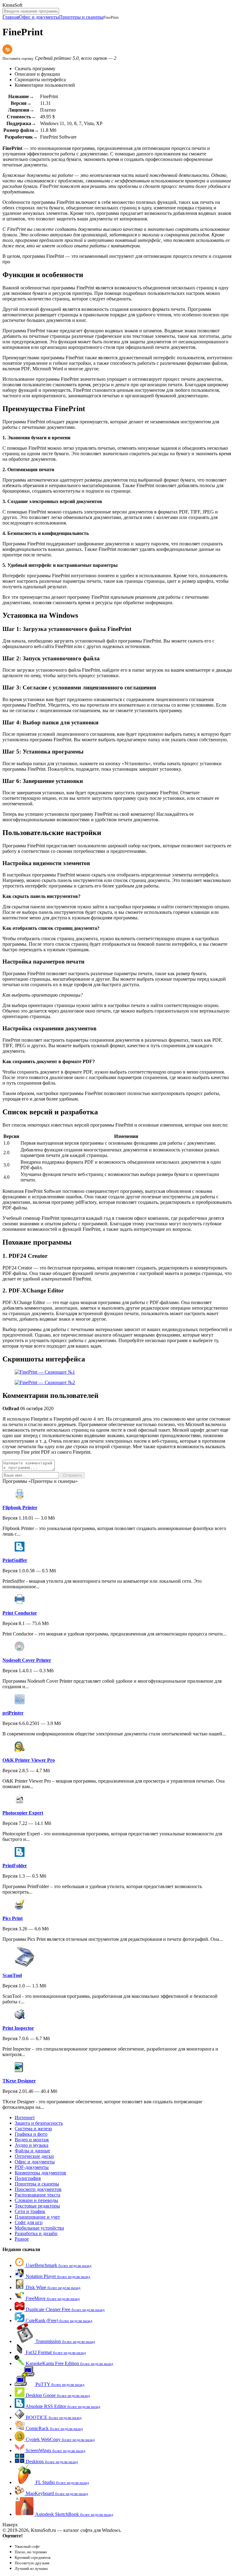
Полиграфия (28, 2178)
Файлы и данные (32, 2151)
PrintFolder (15, 1866)
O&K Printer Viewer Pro (29, 1760)
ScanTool (12, 1975)
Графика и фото (31, 2134)
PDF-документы (32, 2167)
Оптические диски (34, 2156)
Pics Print (13, 1918)
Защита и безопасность (39, 2123)
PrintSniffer (15, 1560)
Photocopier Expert (23, 1813)
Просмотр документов (38, 2189)
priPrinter (13, 1713)
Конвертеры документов (40, 2173)
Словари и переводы (36, 2200)
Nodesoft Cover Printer (27, 1660)
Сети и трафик (30, 2211)
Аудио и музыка (32, 2145)
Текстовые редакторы (37, 2206)
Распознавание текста (37, 2195)
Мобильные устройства (39, 2228)
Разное (22, 2239)
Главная (11, 17)
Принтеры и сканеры (81, 17)
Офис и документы (39, 17)
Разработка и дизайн (36, 2233)
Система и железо (33, 2129)
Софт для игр (29, 2222)
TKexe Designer (19, 2081)
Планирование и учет (37, 2217)
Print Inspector (18, 2028)
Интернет (25, 2118)
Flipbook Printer (20, 1507)
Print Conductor (20, 1613)
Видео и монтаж (32, 2140)
